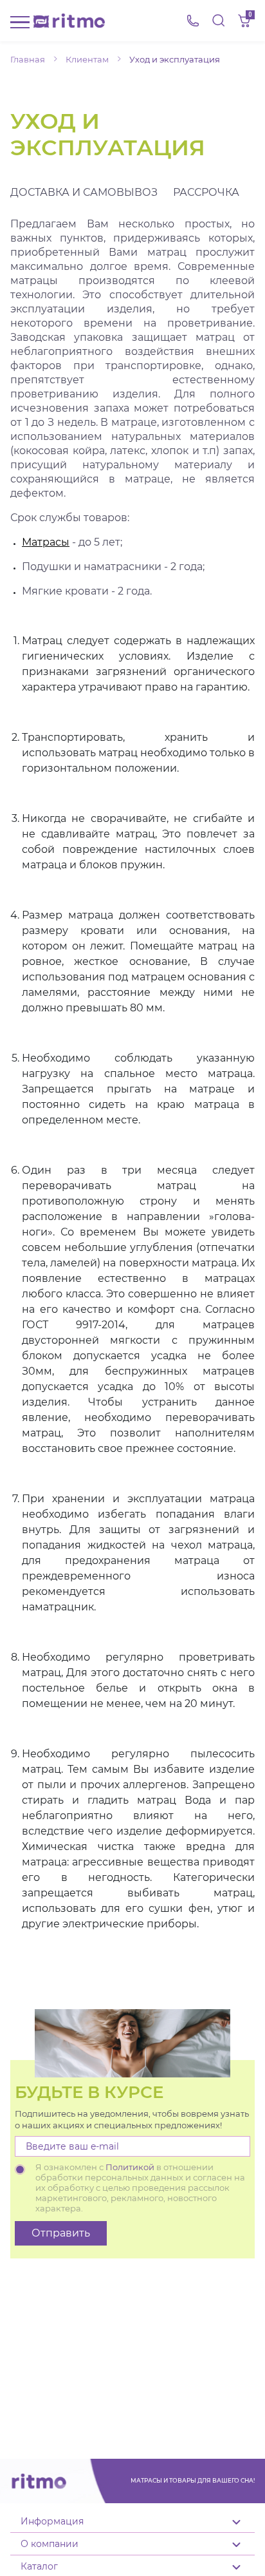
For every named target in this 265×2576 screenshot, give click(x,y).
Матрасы (46, 542)
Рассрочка (206, 192)
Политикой (130, 2167)
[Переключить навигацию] (20, 21)
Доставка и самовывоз (84, 192)
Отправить (61, 2233)
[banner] (69, 21)
